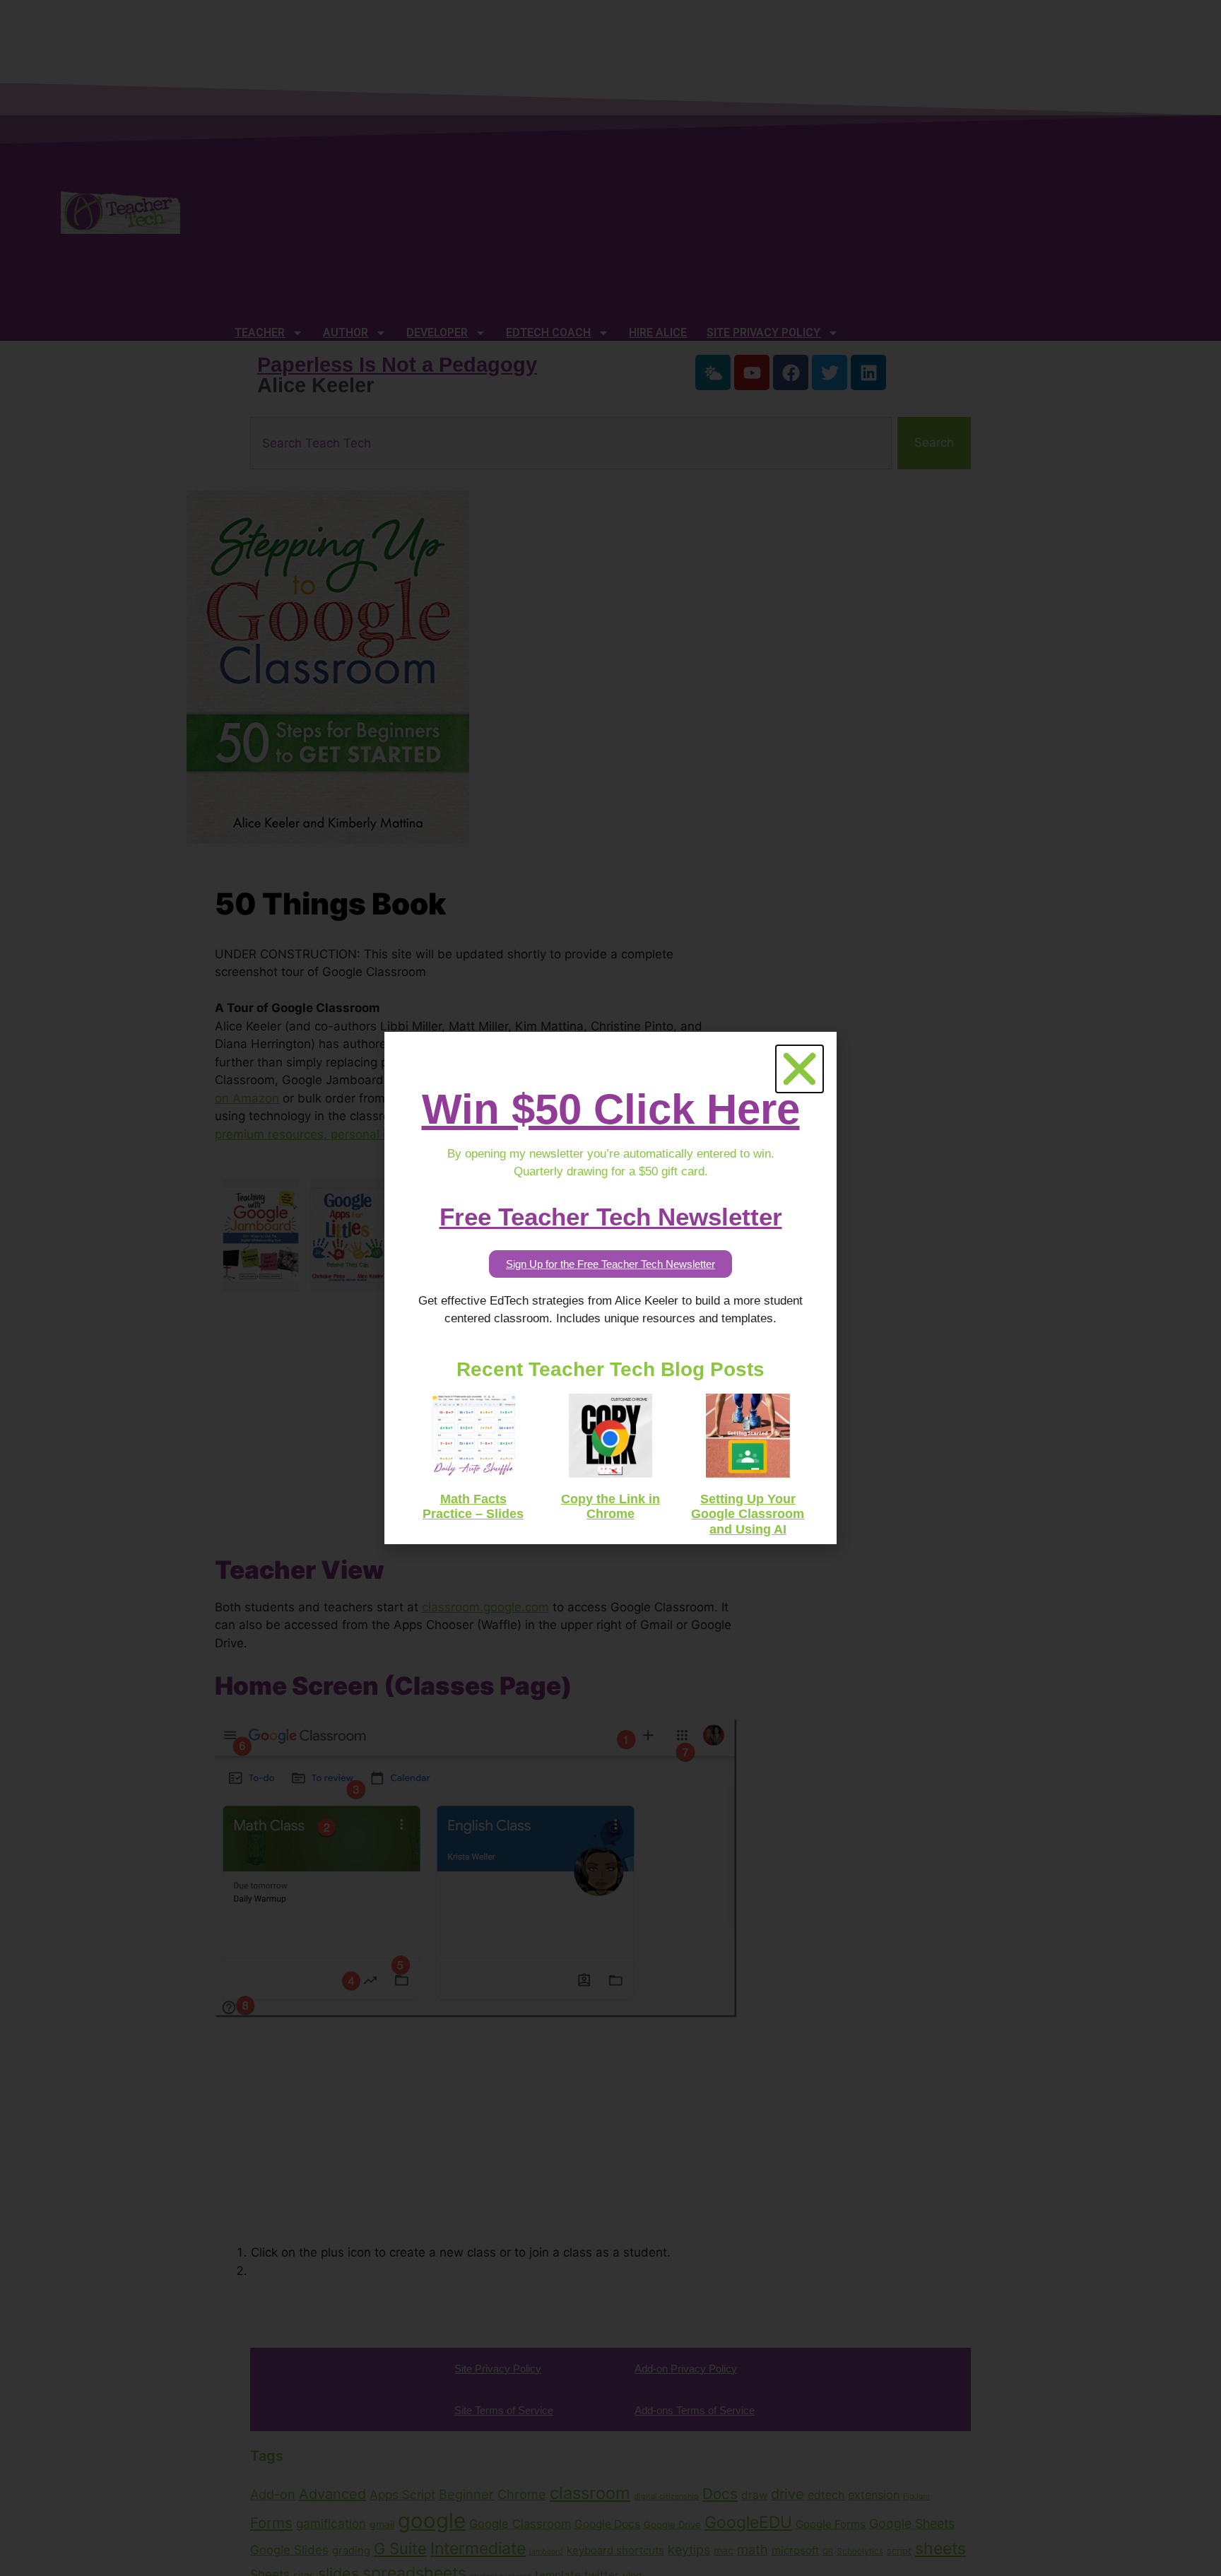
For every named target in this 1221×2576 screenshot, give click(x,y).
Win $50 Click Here (611, 1109)
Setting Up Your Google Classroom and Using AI (748, 1514)
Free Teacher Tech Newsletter (611, 1217)
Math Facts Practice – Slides (473, 1507)
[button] (800, 1069)
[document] (610, 1288)
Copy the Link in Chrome (610, 1507)
